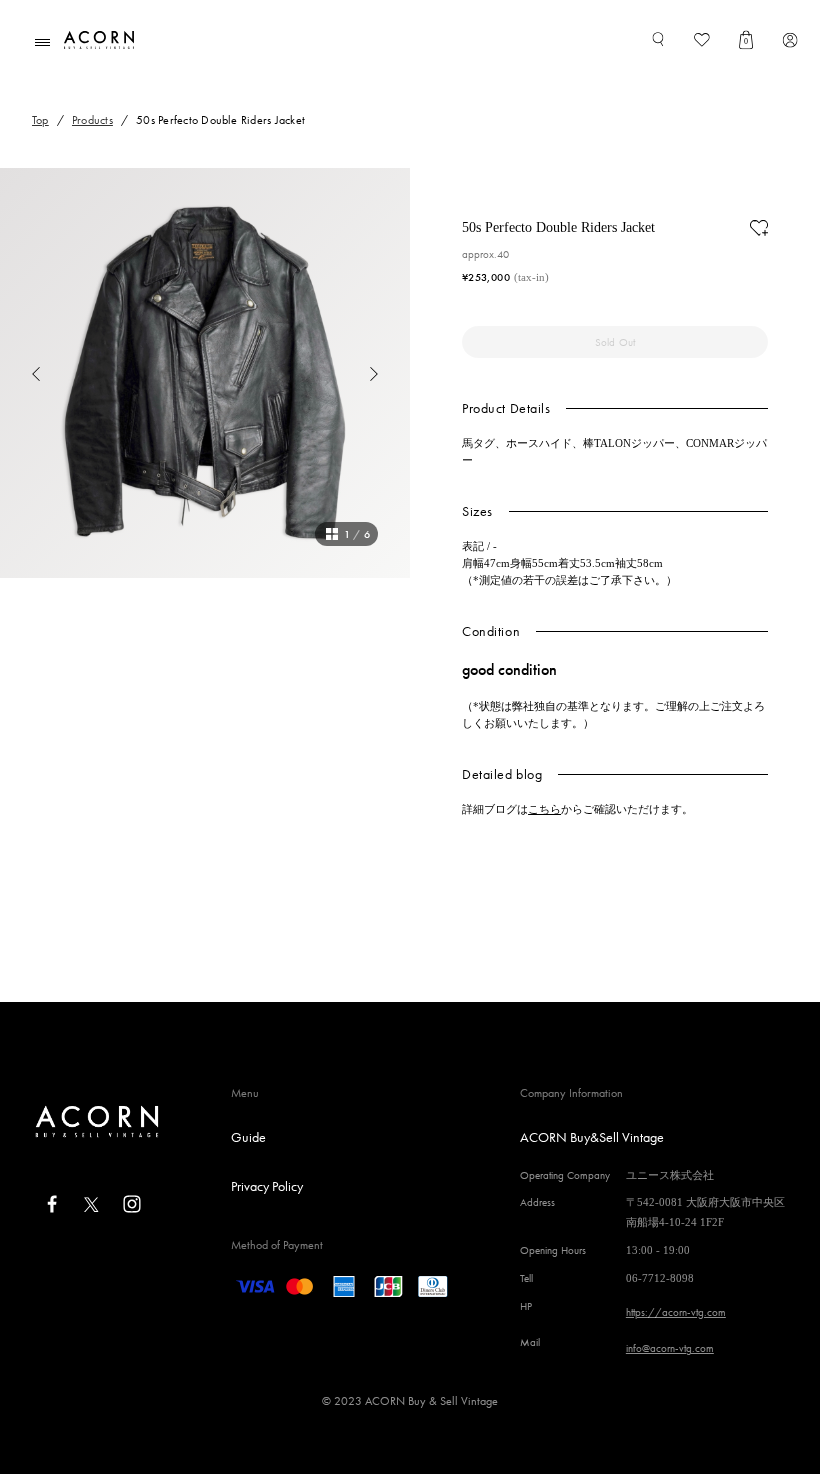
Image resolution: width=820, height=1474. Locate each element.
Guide (248, 1137)
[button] (20, 373)
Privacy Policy (267, 1186)
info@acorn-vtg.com (670, 1348)
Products (92, 120)
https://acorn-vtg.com (676, 1312)
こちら (544, 809)
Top (40, 120)
